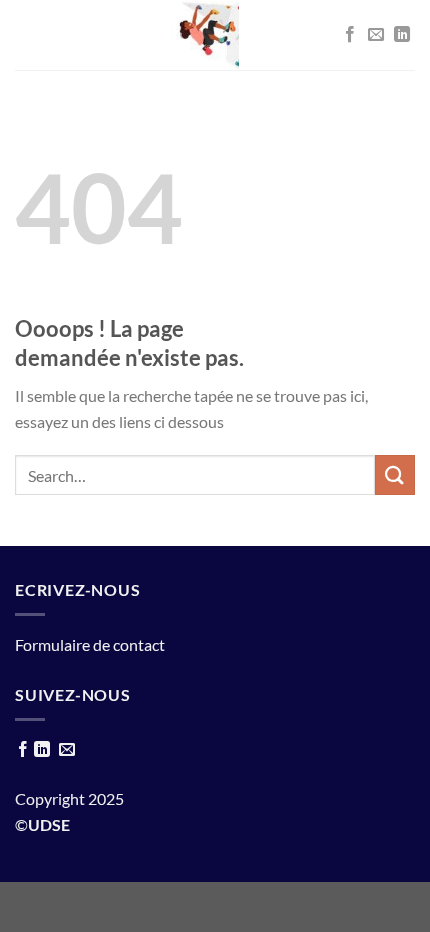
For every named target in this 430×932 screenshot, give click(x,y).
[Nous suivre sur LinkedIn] (402, 35)
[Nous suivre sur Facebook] (350, 35)
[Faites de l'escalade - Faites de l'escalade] (205, 35)
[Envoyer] (395, 474)
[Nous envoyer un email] (376, 35)
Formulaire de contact (90, 644)
